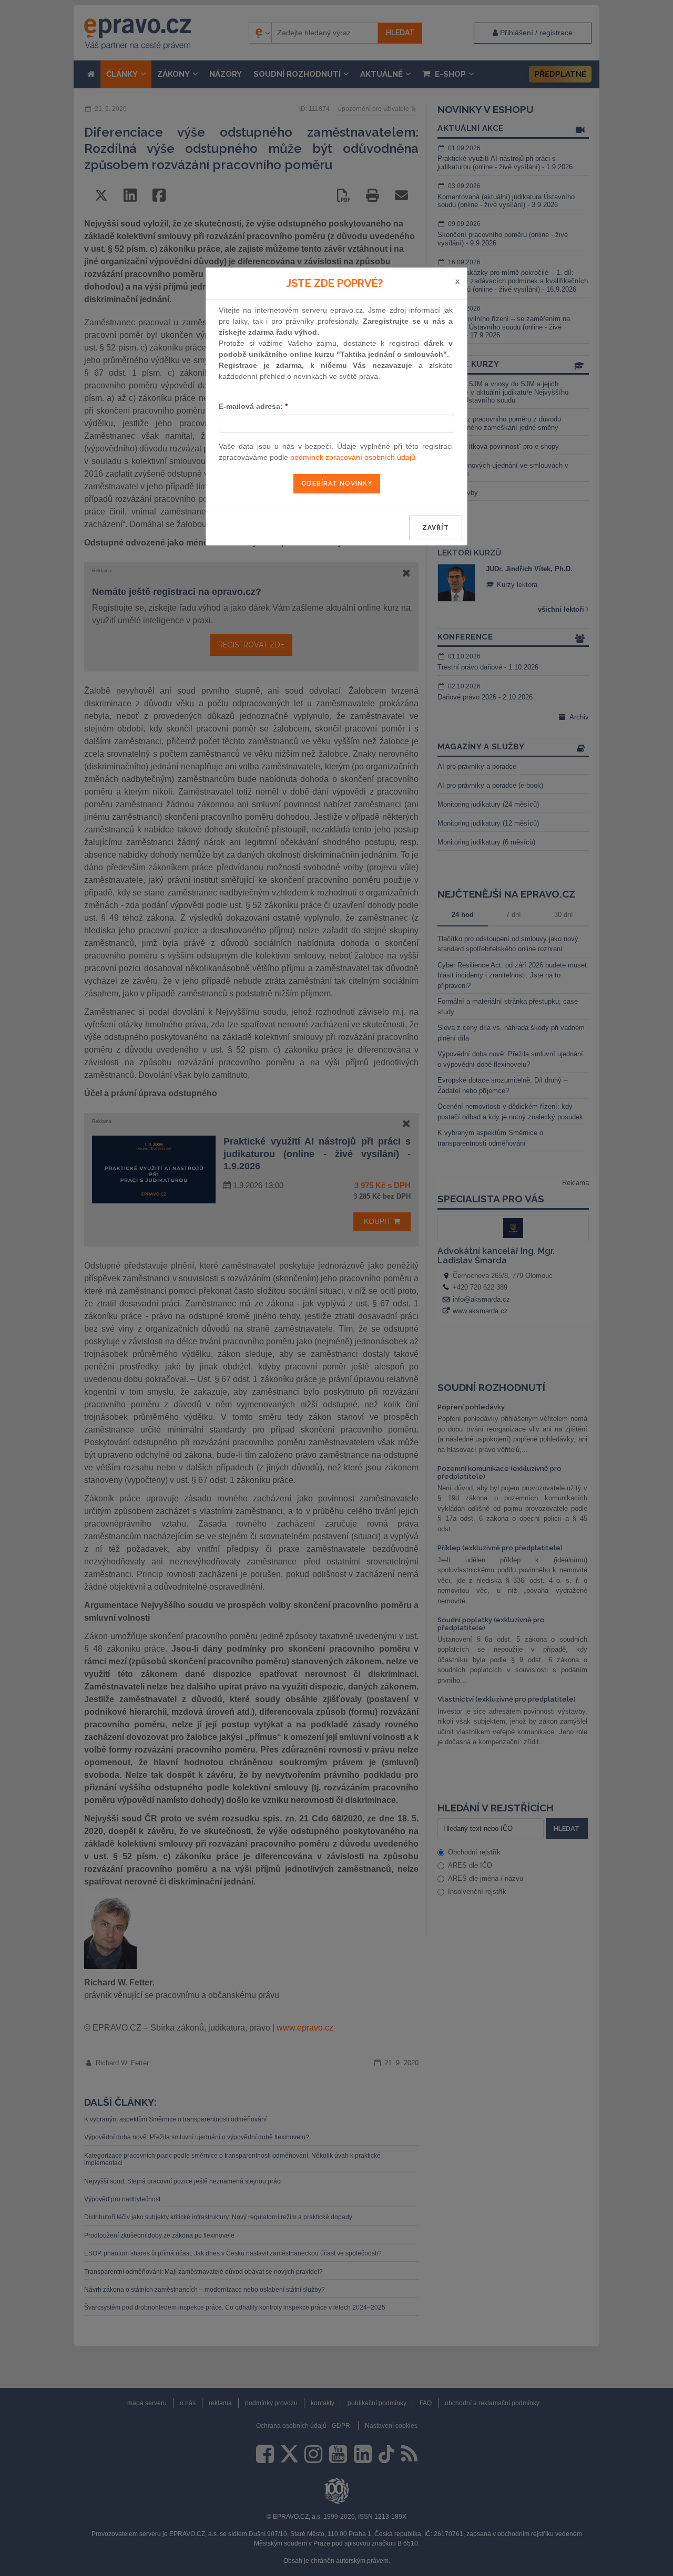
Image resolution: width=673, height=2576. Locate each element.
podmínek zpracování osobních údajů (353, 457)
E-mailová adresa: (253, 406)
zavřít (436, 528)
